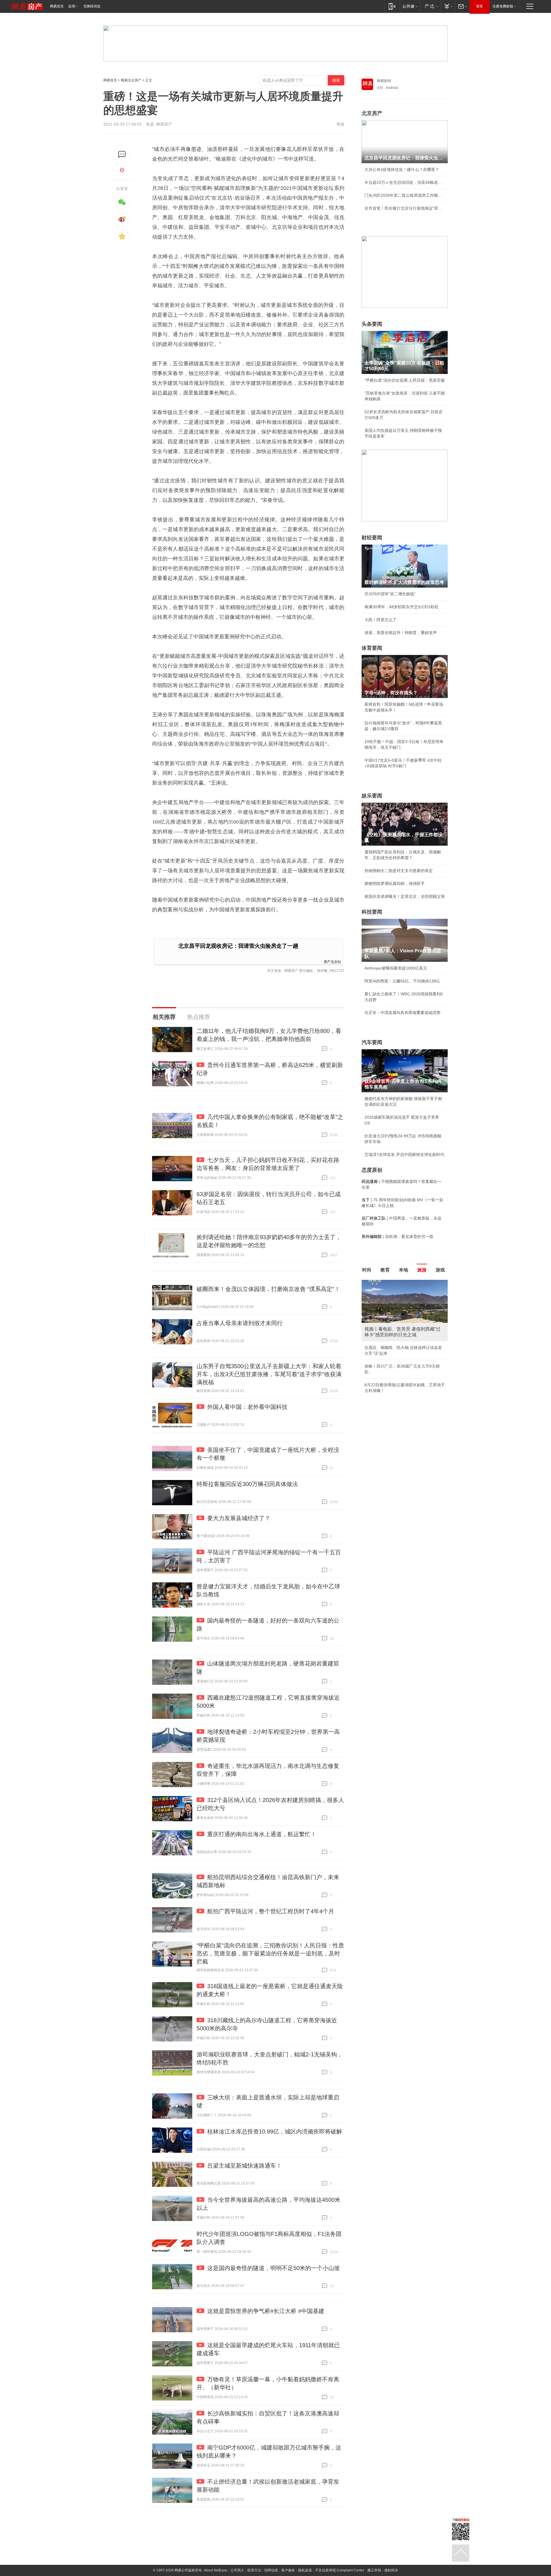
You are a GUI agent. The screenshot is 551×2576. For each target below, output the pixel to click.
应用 (72, 6)
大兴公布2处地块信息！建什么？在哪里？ (402, 169)
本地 (403, 1270)
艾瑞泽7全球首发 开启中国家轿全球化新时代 (404, 1155)
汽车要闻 (372, 1042)
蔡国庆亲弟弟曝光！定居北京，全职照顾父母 (405, 896)
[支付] (448, 6)
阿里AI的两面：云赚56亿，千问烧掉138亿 (402, 981)
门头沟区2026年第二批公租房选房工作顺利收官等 (405, 195)
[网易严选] (430, 6)
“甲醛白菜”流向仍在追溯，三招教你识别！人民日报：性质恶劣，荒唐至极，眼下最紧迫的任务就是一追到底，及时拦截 (270, 1953)
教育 (385, 1270)
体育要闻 (372, 648)
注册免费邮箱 (503, 6)
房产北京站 (332, 961)
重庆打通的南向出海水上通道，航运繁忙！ (262, 1834)
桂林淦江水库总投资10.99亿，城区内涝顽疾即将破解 (275, 2132)
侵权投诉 (391, 2570)
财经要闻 (372, 538)
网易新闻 (384, 81)
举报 (340, 124)
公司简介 (237, 2570)
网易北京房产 (131, 80)
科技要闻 (372, 912)
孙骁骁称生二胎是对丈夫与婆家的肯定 (399, 871)
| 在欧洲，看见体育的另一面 (397, 1237)
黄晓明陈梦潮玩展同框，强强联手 (395, 884)
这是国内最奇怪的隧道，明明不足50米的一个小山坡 (273, 2268)
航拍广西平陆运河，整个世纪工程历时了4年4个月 (271, 1911)
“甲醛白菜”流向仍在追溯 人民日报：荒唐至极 (405, 380)
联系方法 (254, 2570)
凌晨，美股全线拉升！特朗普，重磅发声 (401, 633)
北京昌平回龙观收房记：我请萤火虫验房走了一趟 (238, 946)
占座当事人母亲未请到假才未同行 (240, 1323)
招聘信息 (271, 2570)
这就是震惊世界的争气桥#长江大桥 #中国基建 (266, 2311)
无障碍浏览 (92, 6)
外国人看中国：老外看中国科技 (247, 1407)
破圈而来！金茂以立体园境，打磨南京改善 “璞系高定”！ (268, 1289)
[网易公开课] (410, 6)
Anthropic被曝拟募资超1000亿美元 (396, 968)
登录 (480, 6)
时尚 (367, 1270)
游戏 (440, 1270)
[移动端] (392, 6)
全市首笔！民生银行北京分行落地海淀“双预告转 (405, 208)
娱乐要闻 (372, 796)
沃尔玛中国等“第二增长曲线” (390, 594)
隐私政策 (305, 2570)
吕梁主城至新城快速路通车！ (245, 2166)
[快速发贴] (122, 154)
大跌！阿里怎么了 (381, 620)
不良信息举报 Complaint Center (340, 2570)
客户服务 (288, 2570)
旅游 (422, 1270)
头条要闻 (372, 324)
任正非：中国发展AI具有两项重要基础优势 (402, 1013)
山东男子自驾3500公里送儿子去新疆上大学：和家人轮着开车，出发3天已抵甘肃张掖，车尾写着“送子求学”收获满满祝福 (269, 1374)
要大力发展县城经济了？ (239, 1518)
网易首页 (57, 6)
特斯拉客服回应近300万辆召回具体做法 (247, 1484)
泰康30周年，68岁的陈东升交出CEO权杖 (401, 607)
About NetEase (216, 2570)
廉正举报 (374, 2570)
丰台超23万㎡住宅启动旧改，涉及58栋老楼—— (405, 182)
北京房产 (372, 113)
